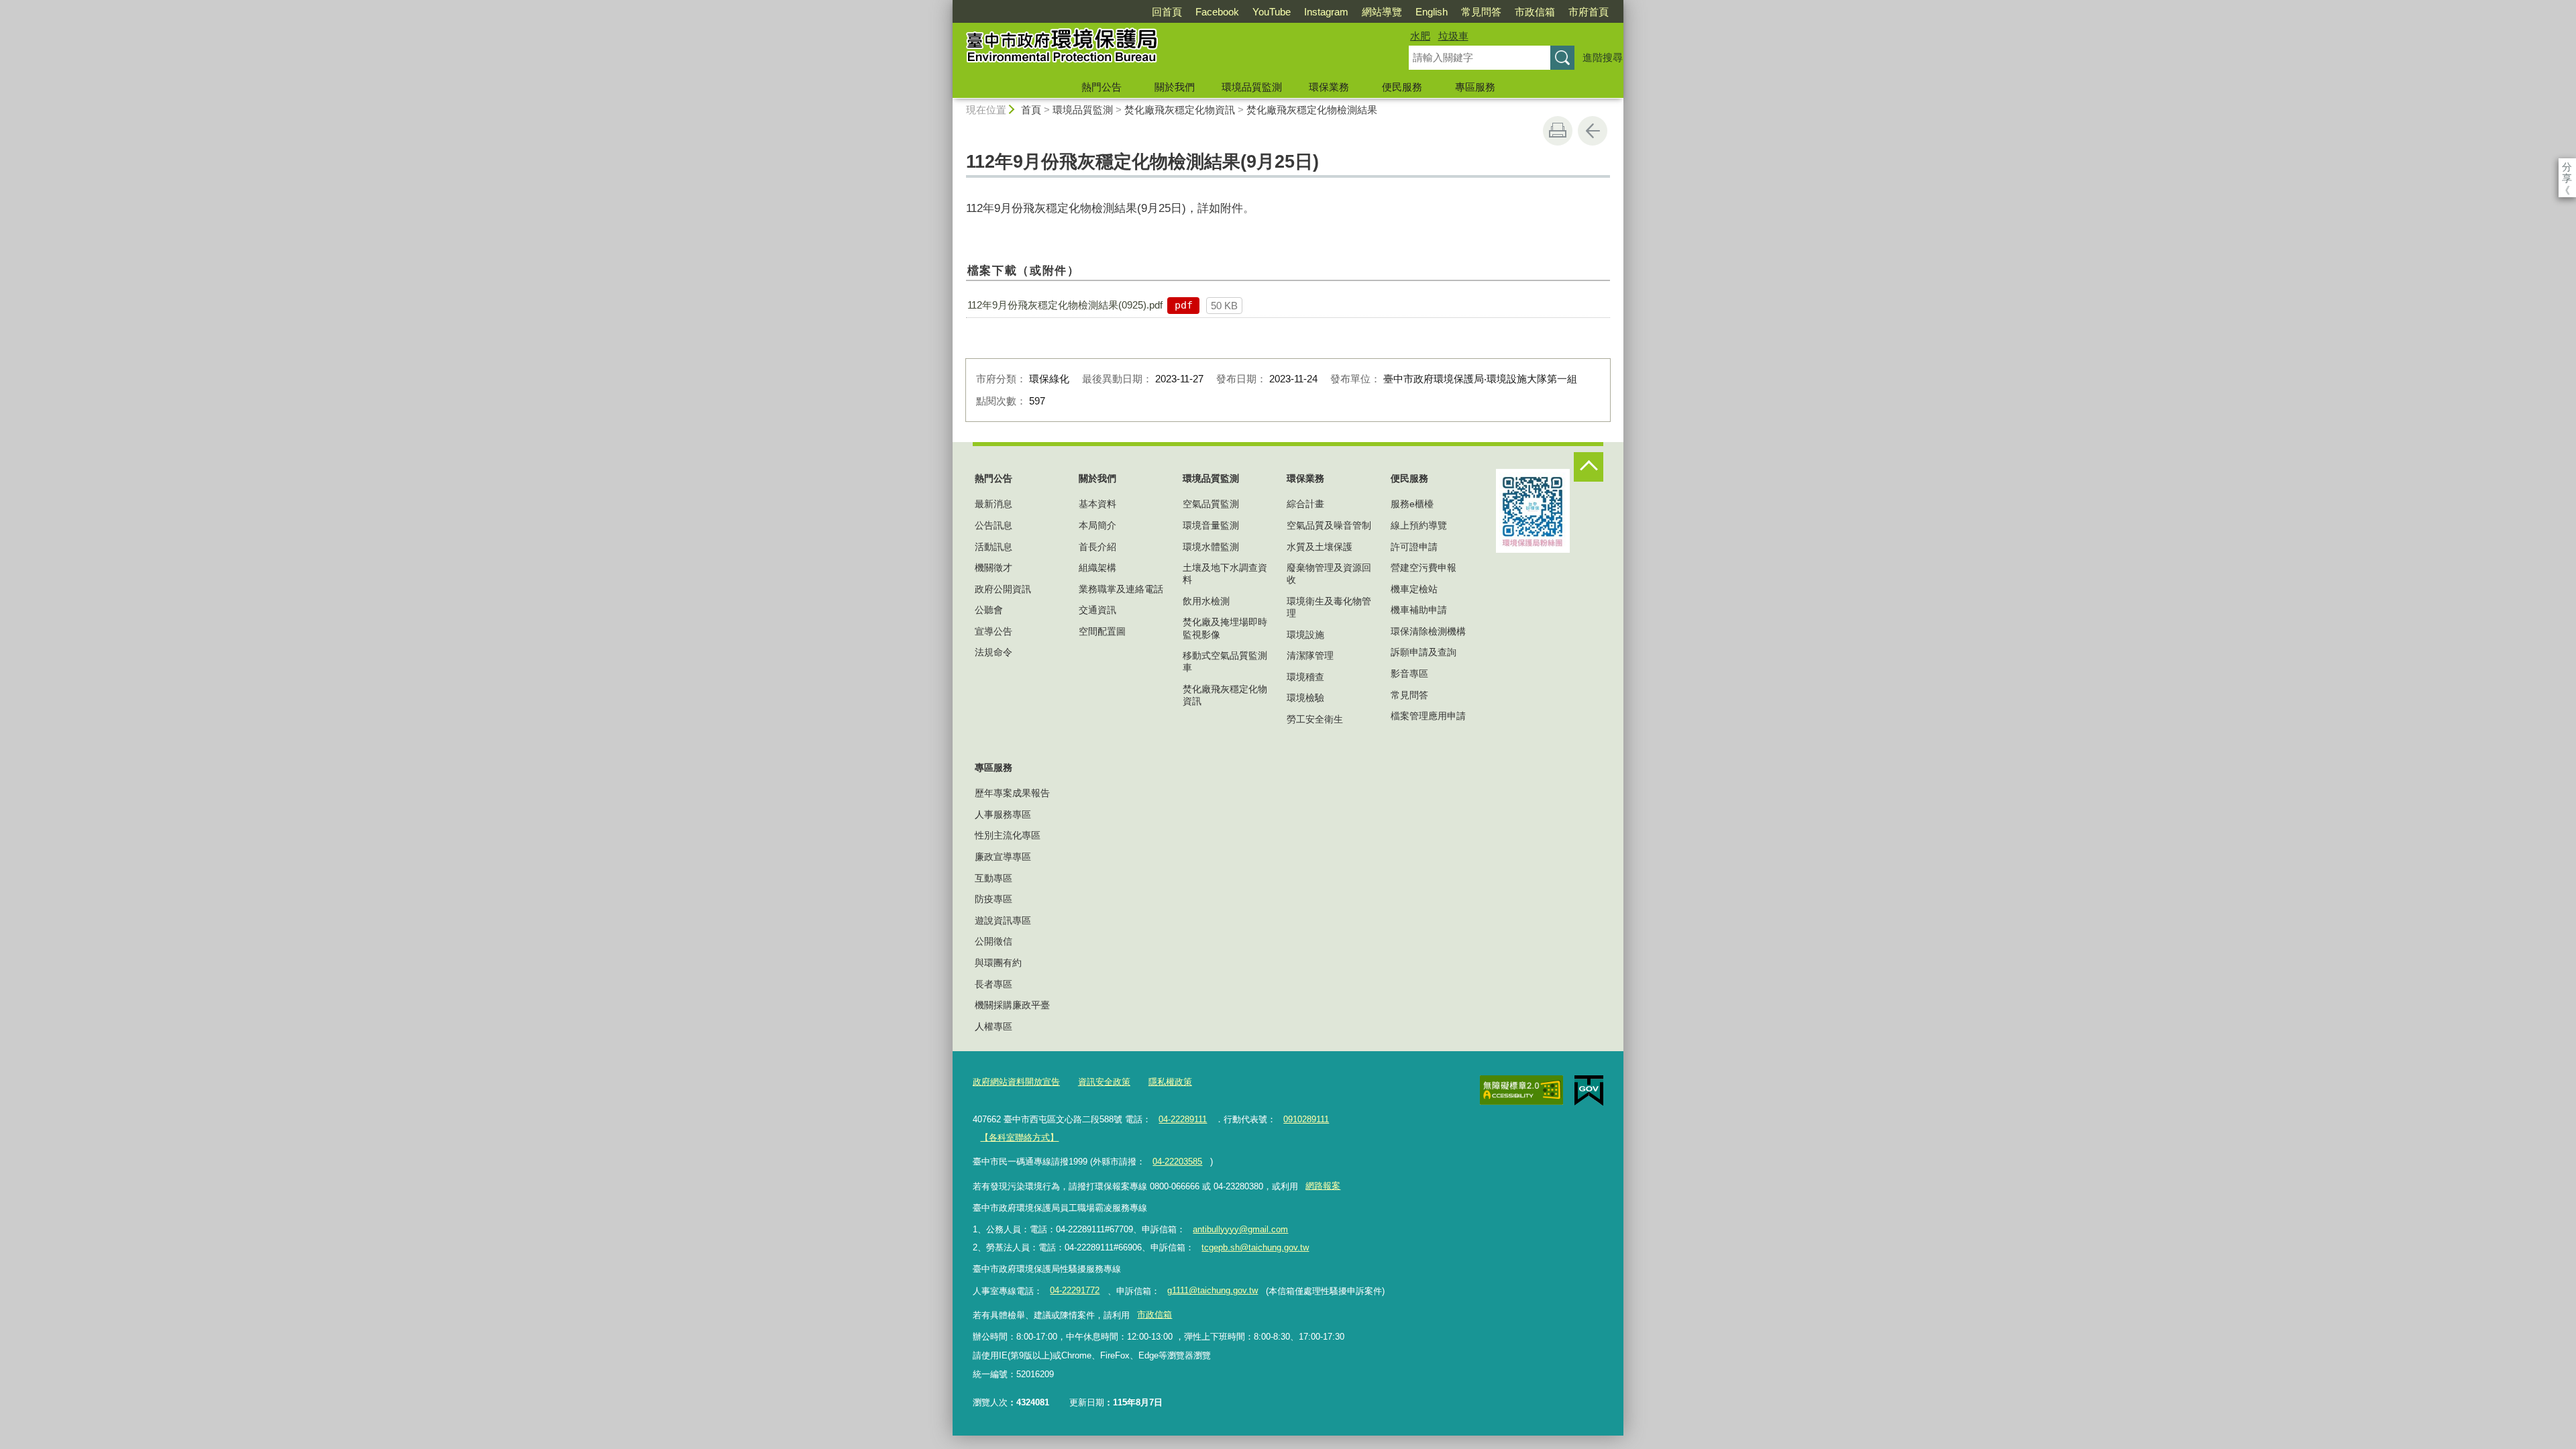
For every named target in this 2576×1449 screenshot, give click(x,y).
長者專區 (994, 984)
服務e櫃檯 (1412, 504)
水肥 (1420, 36)
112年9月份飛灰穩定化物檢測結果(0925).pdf (1065, 305)
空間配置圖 (1102, 631)
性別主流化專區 (1008, 835)
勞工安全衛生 (1315, 719)
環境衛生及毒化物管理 (1329, 607)
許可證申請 (1414, 547)
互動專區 (994, 878)
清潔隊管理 (1310, 655)
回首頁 (1167, 12)
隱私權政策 (1170, 1082)
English (1432, 12)
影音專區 (1409, 674)
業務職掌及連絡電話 (1121, 589)
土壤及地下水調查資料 (1225, 574)
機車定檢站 (1414, 589)
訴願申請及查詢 (1424, 652)
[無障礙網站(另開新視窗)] (1521, 1090)
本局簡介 (1097, 525)
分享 (2567, 167)
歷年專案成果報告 (1012, 793)
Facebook (1217, 12)
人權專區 (994, 1026)
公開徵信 (994, 941)
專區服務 (1475, 87)
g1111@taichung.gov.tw (1213, 1290)
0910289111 (1306, 1119)
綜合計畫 (1305, 504)
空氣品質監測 (1211, 504)
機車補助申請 (1419, 610)
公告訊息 (994, 525)
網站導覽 (1382, 12)
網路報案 (1323, 1186)
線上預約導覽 (1419, 525)
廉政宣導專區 (1003, 857)
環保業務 (1329, 87)
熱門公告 (1102, 87)
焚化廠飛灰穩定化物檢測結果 (1312, 110)
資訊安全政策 (1104, 1082)
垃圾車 (1453, 36)
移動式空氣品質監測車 (1225, 661)
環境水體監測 (1211, 547)
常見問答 (1481, 12)
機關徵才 (994, 568)
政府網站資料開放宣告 (1016, 1082)
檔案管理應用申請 (1428, 716)
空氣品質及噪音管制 (1329, 525)
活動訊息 (994, 547)
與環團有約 (998, 963)
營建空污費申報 (1424, 568)
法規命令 (994, 652)
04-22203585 (1177, 1162)
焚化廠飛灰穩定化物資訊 (1180, 110)
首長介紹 (1097, 547)
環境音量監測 (1211, 525)
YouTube (1272, 12)
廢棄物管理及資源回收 (1329, 574)
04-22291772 (1075, 1290)
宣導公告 (994, 631)
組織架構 (1097, 568)
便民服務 (1402, 87)
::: (947, 6)
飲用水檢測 (1206, 601)
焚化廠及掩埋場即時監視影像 (1225, 628)
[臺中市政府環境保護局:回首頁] (1165, 49)
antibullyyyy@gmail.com (1240, 1229)
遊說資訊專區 (1003, 920)
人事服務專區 (1003, 814)
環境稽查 (1305, 677)
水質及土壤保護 (1320, 547)
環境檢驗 (1305, 698)
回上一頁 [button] (1593, 131)
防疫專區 (994, 899)
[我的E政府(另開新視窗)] (1589, 1091)
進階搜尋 (1603, 57)
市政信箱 (1535, 12)
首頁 (1031, 110)
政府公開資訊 (1003, 589)
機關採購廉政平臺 (1012, 1005)
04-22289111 (1183, 1119)
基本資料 (1097, 504)
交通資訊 (1097, 610)
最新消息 (994, 504)
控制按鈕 (1589, 467)
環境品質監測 (1252, 87)
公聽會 (989, 610)
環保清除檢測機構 (1428, 631)
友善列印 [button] (1558, 131)
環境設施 (1305, 635)
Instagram (1326, 12)
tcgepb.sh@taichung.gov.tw (1255, 1247)
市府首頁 (1589, 12)
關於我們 (1175, 87)
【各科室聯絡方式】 (1019, 1137)
